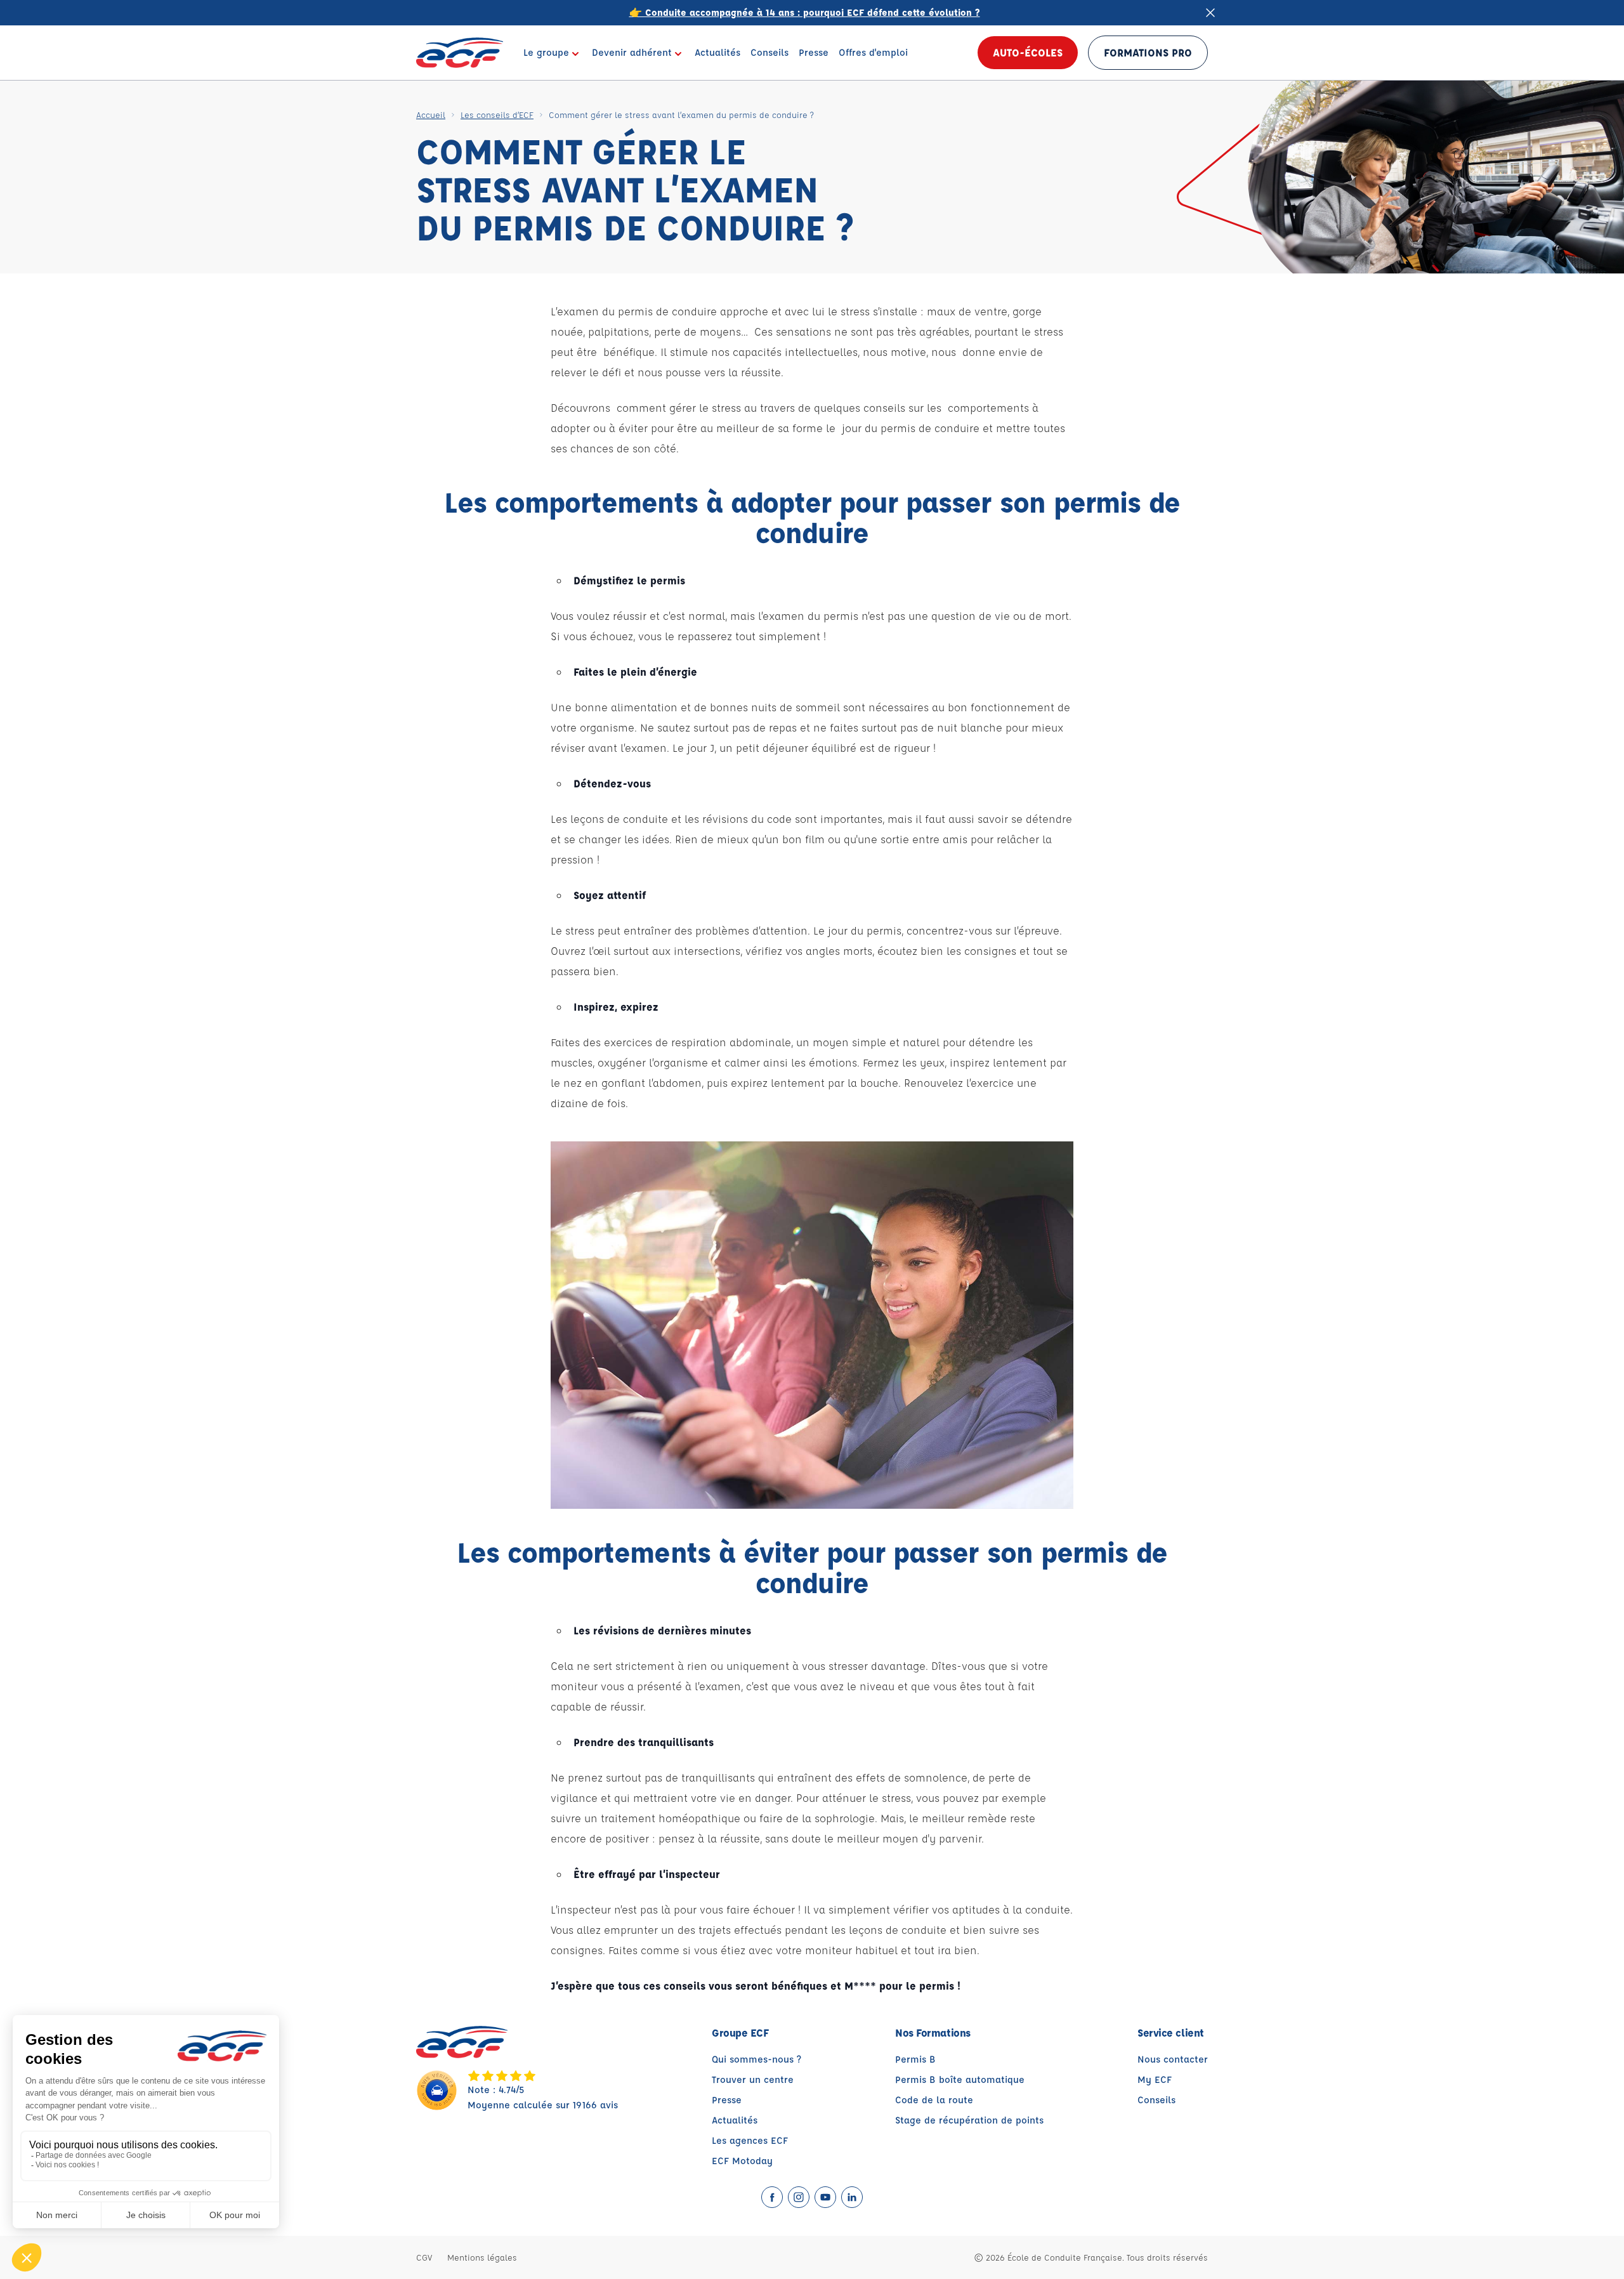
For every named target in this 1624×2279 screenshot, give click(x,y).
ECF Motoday (742, 2161)
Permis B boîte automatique (960, 2079)
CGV (424, 2257)
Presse (727, 2100)
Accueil (431, 115)
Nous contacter (1173, 2059)
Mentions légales (482, 2257)
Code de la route (934, 2100)
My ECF (1155, 2079)
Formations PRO (1148, 52)
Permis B (915, 2059)
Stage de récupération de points (969, 2120)
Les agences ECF (750, 2140)
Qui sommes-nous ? (756, 2059)
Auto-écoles (1028, 52)
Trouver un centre (753, 2079)
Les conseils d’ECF (497, 115)
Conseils (1156, 2100)
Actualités (735, 2120)
